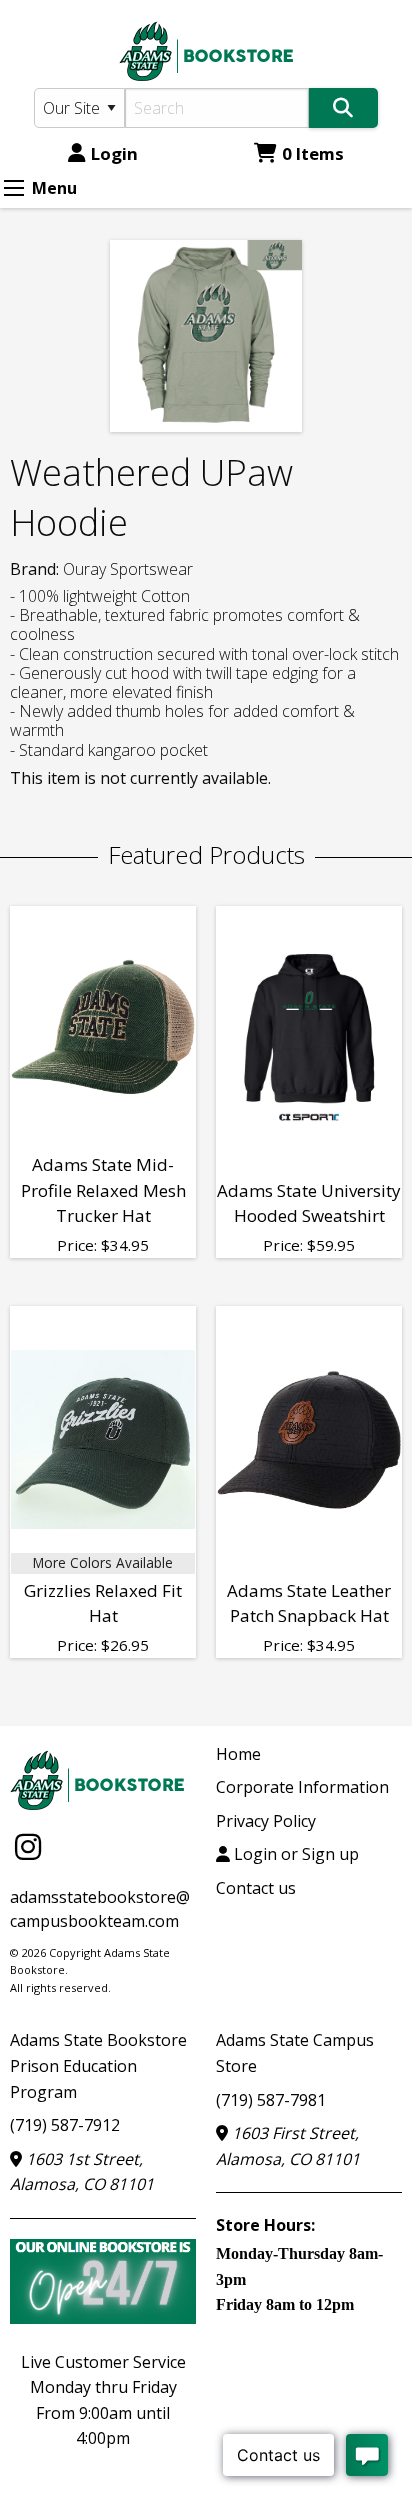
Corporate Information (302, 1787)
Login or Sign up (294, 1854)
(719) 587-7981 (271, 2100)
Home (238, 1754)
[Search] (343, 108)
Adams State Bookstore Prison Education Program (98, 2065)
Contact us (256, 1888)
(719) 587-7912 (65, 2125)
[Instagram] (28, 1846)
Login (114, 153)
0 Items (313, 153)
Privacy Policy (266, 1821)
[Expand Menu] (14, 188)
